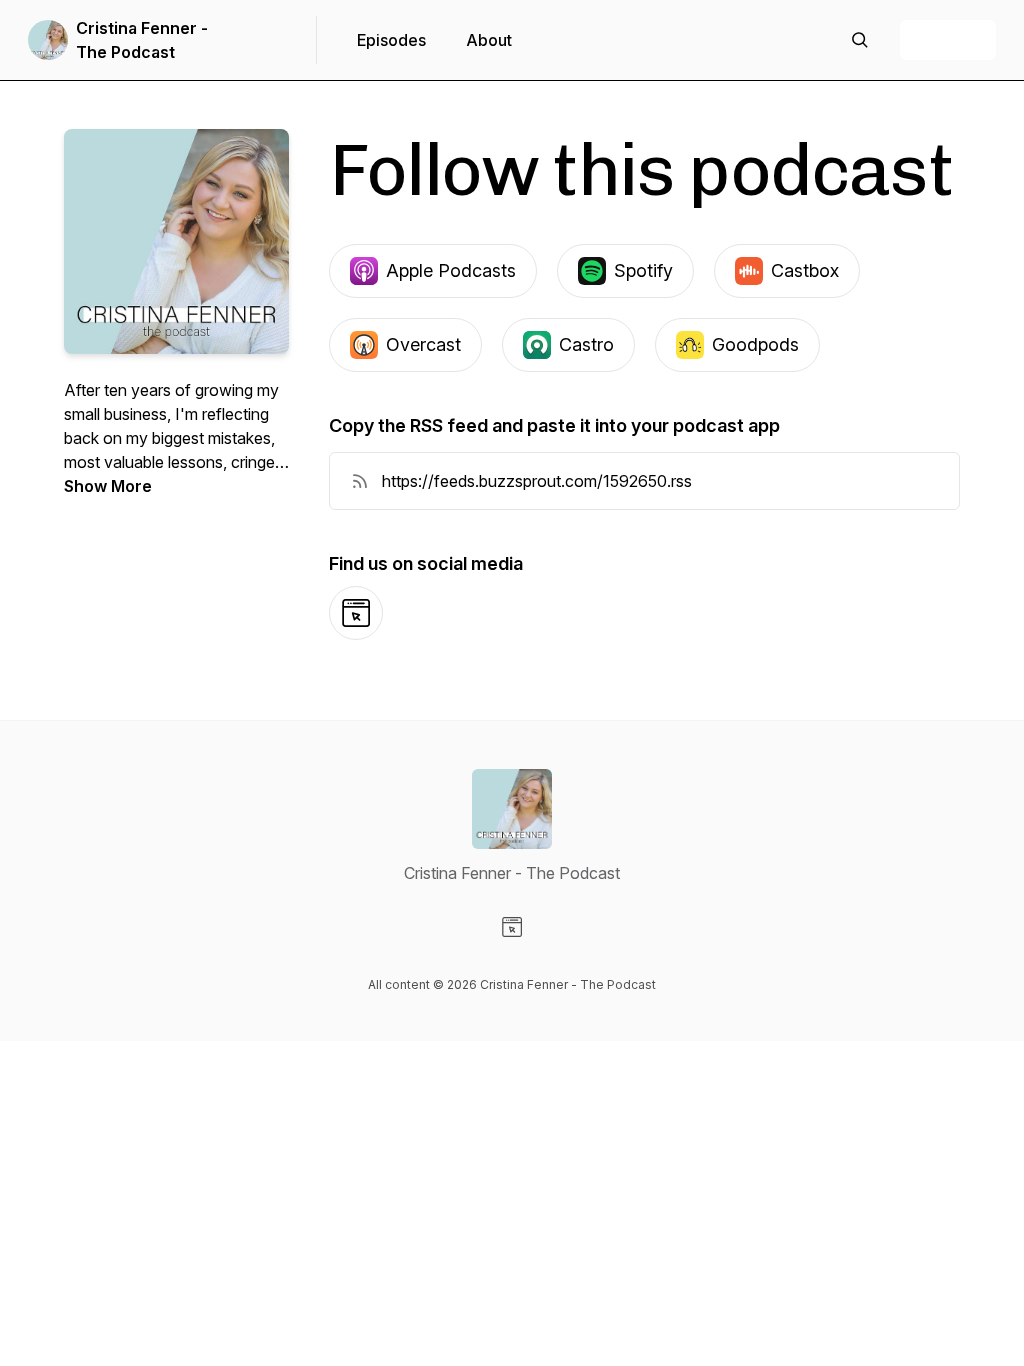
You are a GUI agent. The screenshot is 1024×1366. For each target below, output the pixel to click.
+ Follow (948, 40)
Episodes (391, 40)
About (489, 40)
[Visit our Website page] (512, 927)
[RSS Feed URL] (360, 481)
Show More (108, 486)
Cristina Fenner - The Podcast (142, 40)
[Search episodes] (860, 40)
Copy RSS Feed (876, 480)
